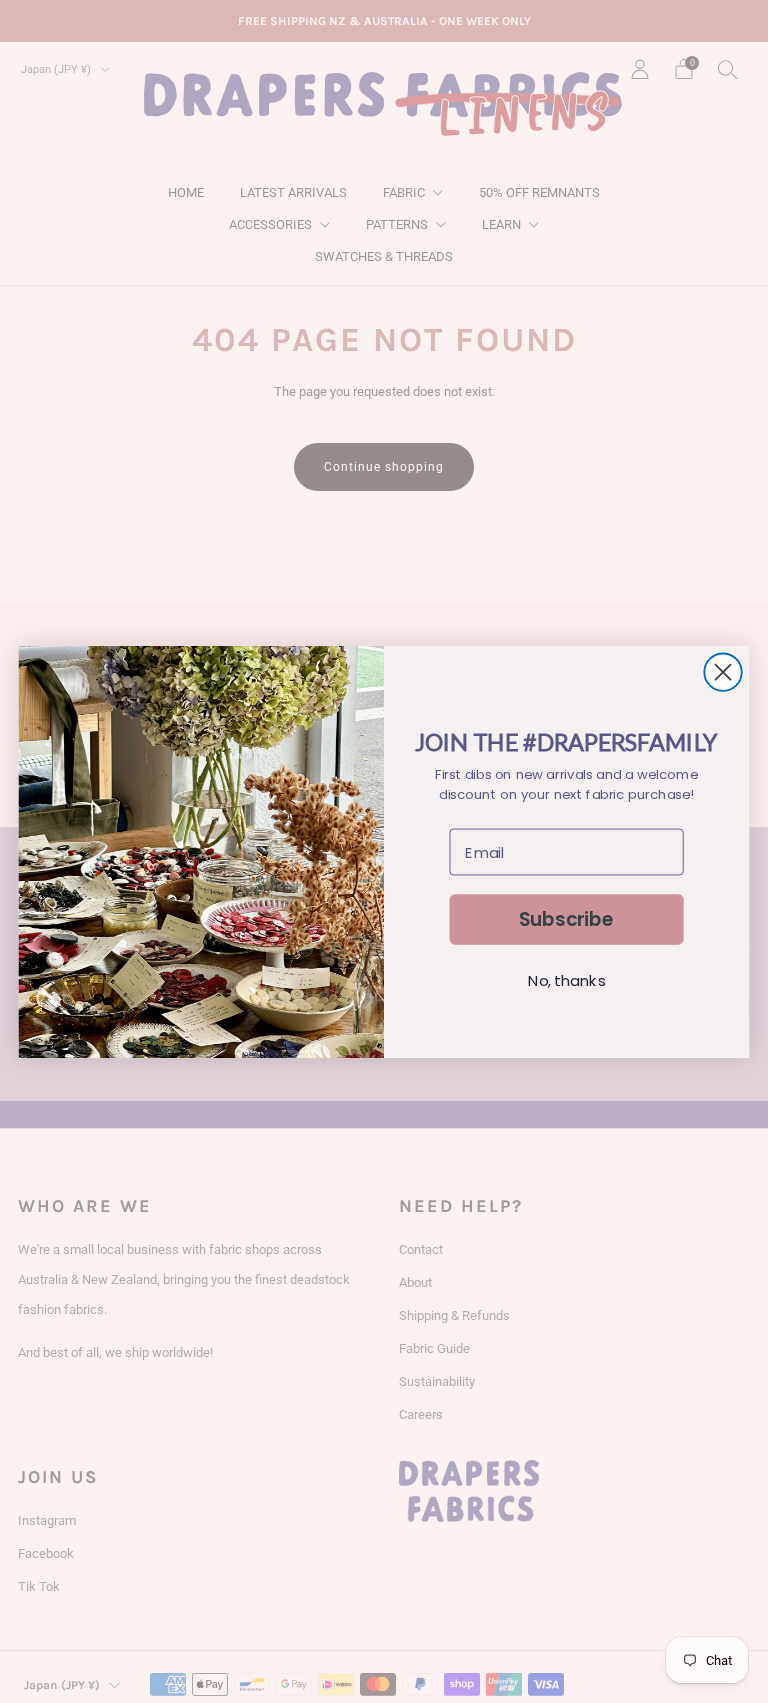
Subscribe (567, 919)
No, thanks (566, 981)
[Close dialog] (722, 671)
